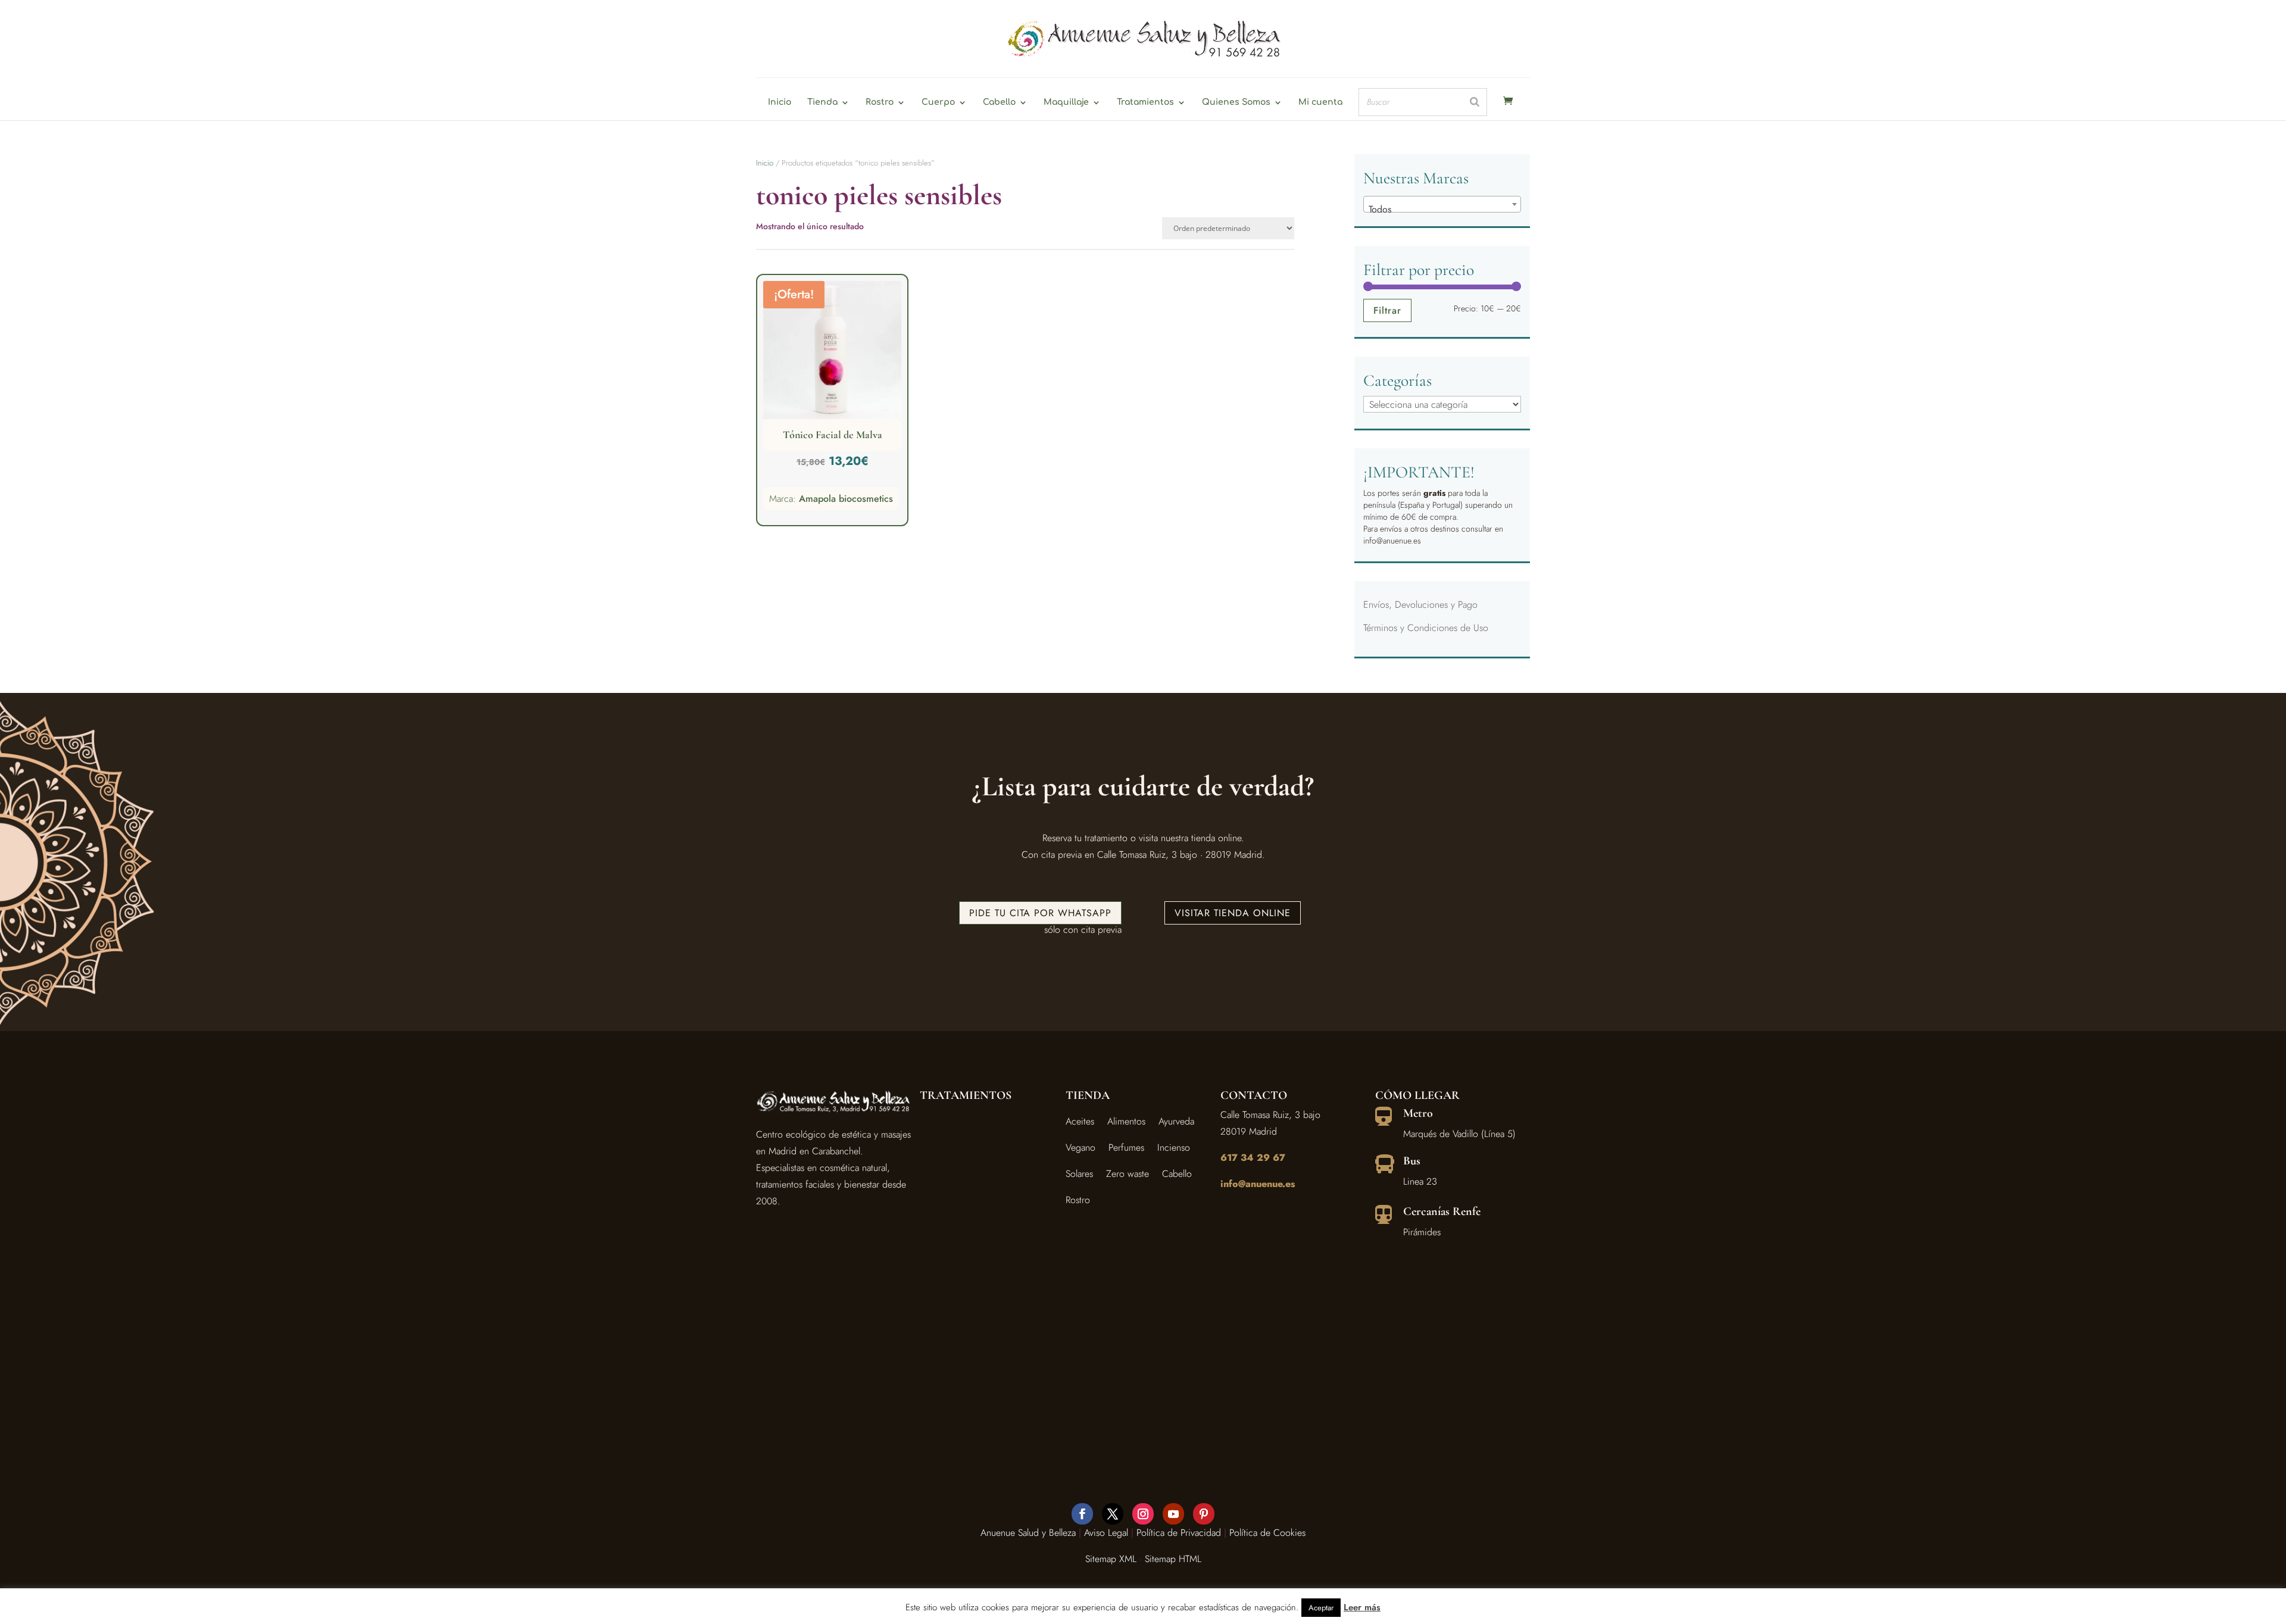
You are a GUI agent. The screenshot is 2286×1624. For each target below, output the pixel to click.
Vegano (1080, 1147)
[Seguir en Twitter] (1113, 1514)
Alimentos (1126, 1121)
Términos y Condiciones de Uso (1426, 628)
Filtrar (1387, 310)
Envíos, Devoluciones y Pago (1420, 605)
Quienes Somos (1236, 102)
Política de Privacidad (1179, 1533)
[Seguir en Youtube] (1173, 1514)
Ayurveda (1176, 1121)
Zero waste (1128, 1174)
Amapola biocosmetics (846, 499)
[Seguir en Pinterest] (1204, 1514)
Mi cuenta (1320, 102)
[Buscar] (1475, 102)
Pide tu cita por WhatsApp (1040, 913)
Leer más (1362, 1607)
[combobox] (1442, 204)
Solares (1079, 1174)
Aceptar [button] (1321, 1608)
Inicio (780, 102)
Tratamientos (1145, 102)
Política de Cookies (1267, 1533)
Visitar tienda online (1233, 913)
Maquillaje (1066, 102)
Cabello (999, 102)
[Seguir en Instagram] (1143, 1514)
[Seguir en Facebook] (1082, 1514)
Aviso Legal (1106, 1533)
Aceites (1080, 1121)
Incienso (1174, 1147)
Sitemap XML (1111, 1559)
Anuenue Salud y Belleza (1028, 1533)
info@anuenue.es (1258, 1184)
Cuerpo (938, 102)
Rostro (880, 102)
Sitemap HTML (1173, 1559)
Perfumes (1126, 1147)
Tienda (822, 102)
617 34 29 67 (1253, 1158)
